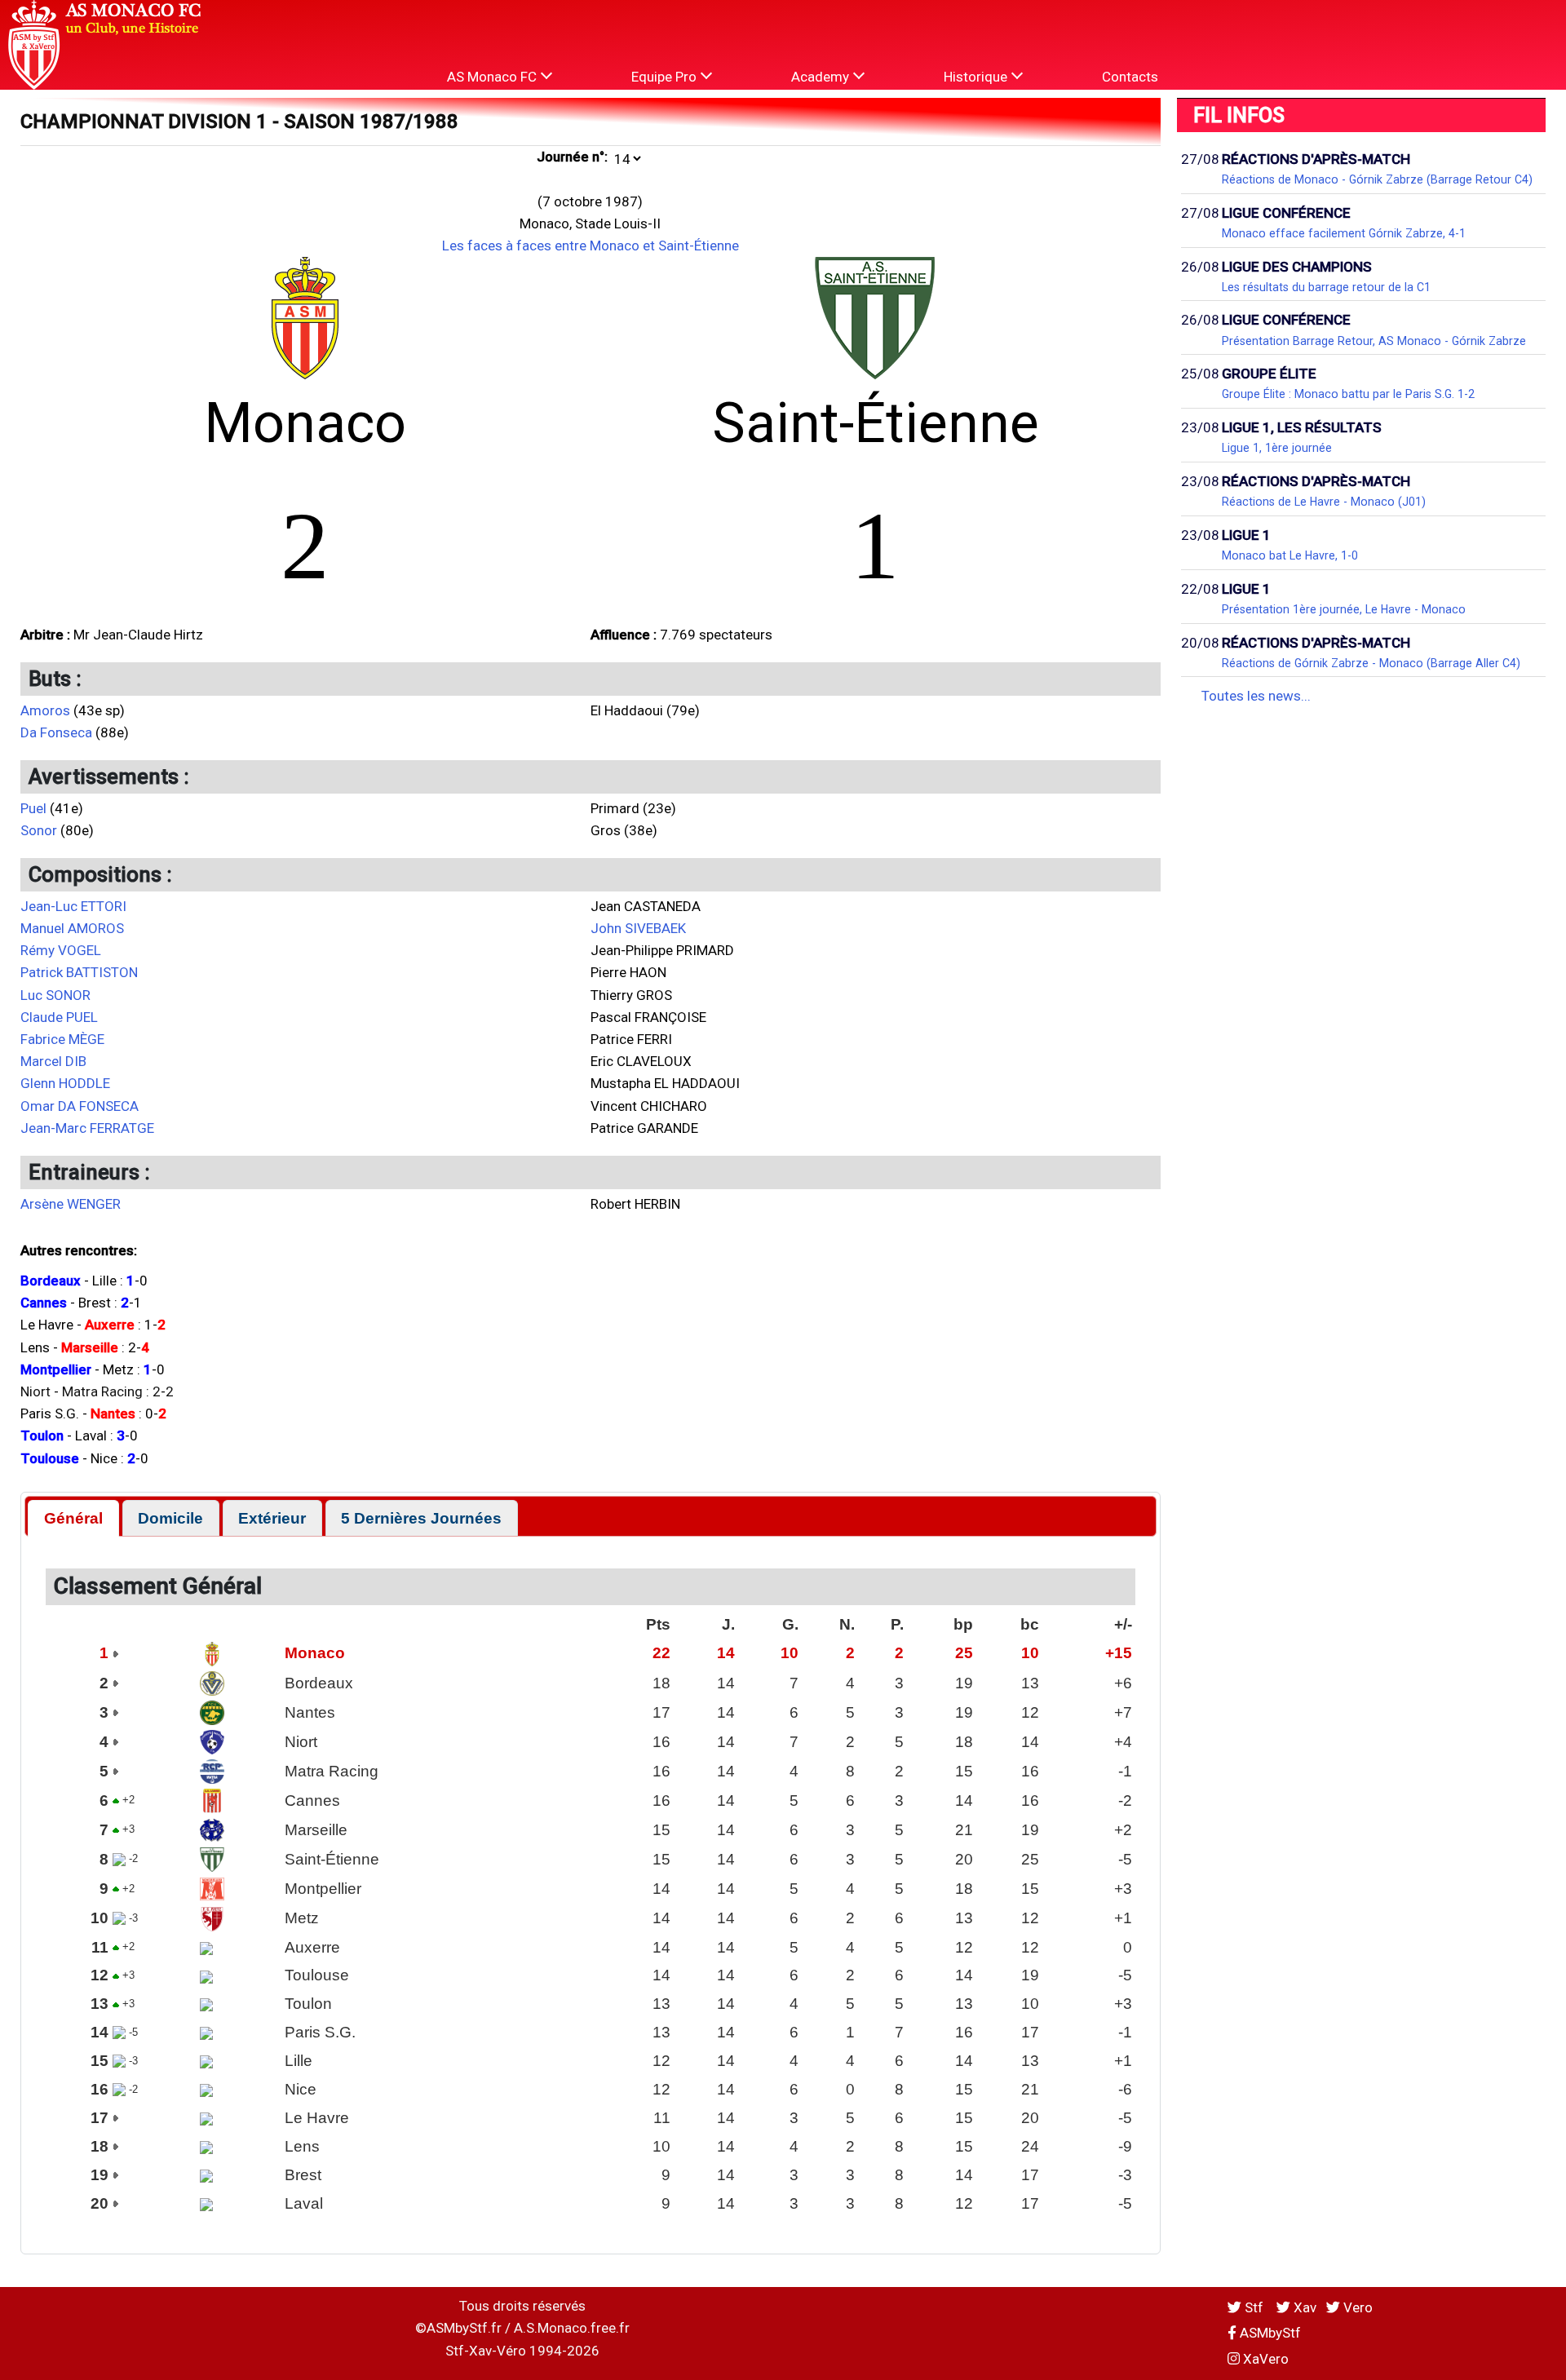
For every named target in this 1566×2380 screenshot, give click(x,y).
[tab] (73, 1518)
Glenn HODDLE (65, 1083)
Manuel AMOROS (72, 928)
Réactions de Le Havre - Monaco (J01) (1324, 502)
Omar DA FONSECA (80, 1106)
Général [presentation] (73, 1518)
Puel (33, 808)
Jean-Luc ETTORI (73, 906)
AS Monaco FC (493, 77)
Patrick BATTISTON (79, 972)
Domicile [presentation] (170, 1518)
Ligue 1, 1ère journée (1277, 448)
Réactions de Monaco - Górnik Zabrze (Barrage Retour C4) (1377, 179)
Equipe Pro (666, 77)
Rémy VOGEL (61, 950)
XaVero (1264, 2359)
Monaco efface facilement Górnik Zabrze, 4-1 (1344, 233)
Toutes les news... (1256, 696)
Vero (1356, 2307)
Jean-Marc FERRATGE (87, 1128)
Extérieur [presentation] (272, 1518)
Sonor (39, 830)
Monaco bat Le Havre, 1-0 (1290, 555)
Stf (1254, 2307)
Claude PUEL (59, 1017)
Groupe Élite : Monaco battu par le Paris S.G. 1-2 (1348, 394)
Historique (977, 77)
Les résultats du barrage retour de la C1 (1326, 287)
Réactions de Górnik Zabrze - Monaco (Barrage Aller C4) (1371, 663)
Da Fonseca (56, 732)
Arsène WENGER (71, 1204)
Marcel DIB (53, 1061)
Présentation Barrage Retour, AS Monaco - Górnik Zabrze (1374, 341)
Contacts (1130, 77)
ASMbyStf (1269, 2333)
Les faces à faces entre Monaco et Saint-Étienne (591, 246)
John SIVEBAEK (638, 928)
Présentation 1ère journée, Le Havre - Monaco (1344, 609)
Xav (1303, 2307)
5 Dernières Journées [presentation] (421, 1518)
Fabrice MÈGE (62, 1039)
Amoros (45, 710)
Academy (822, 77)
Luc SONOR (55, 995)
